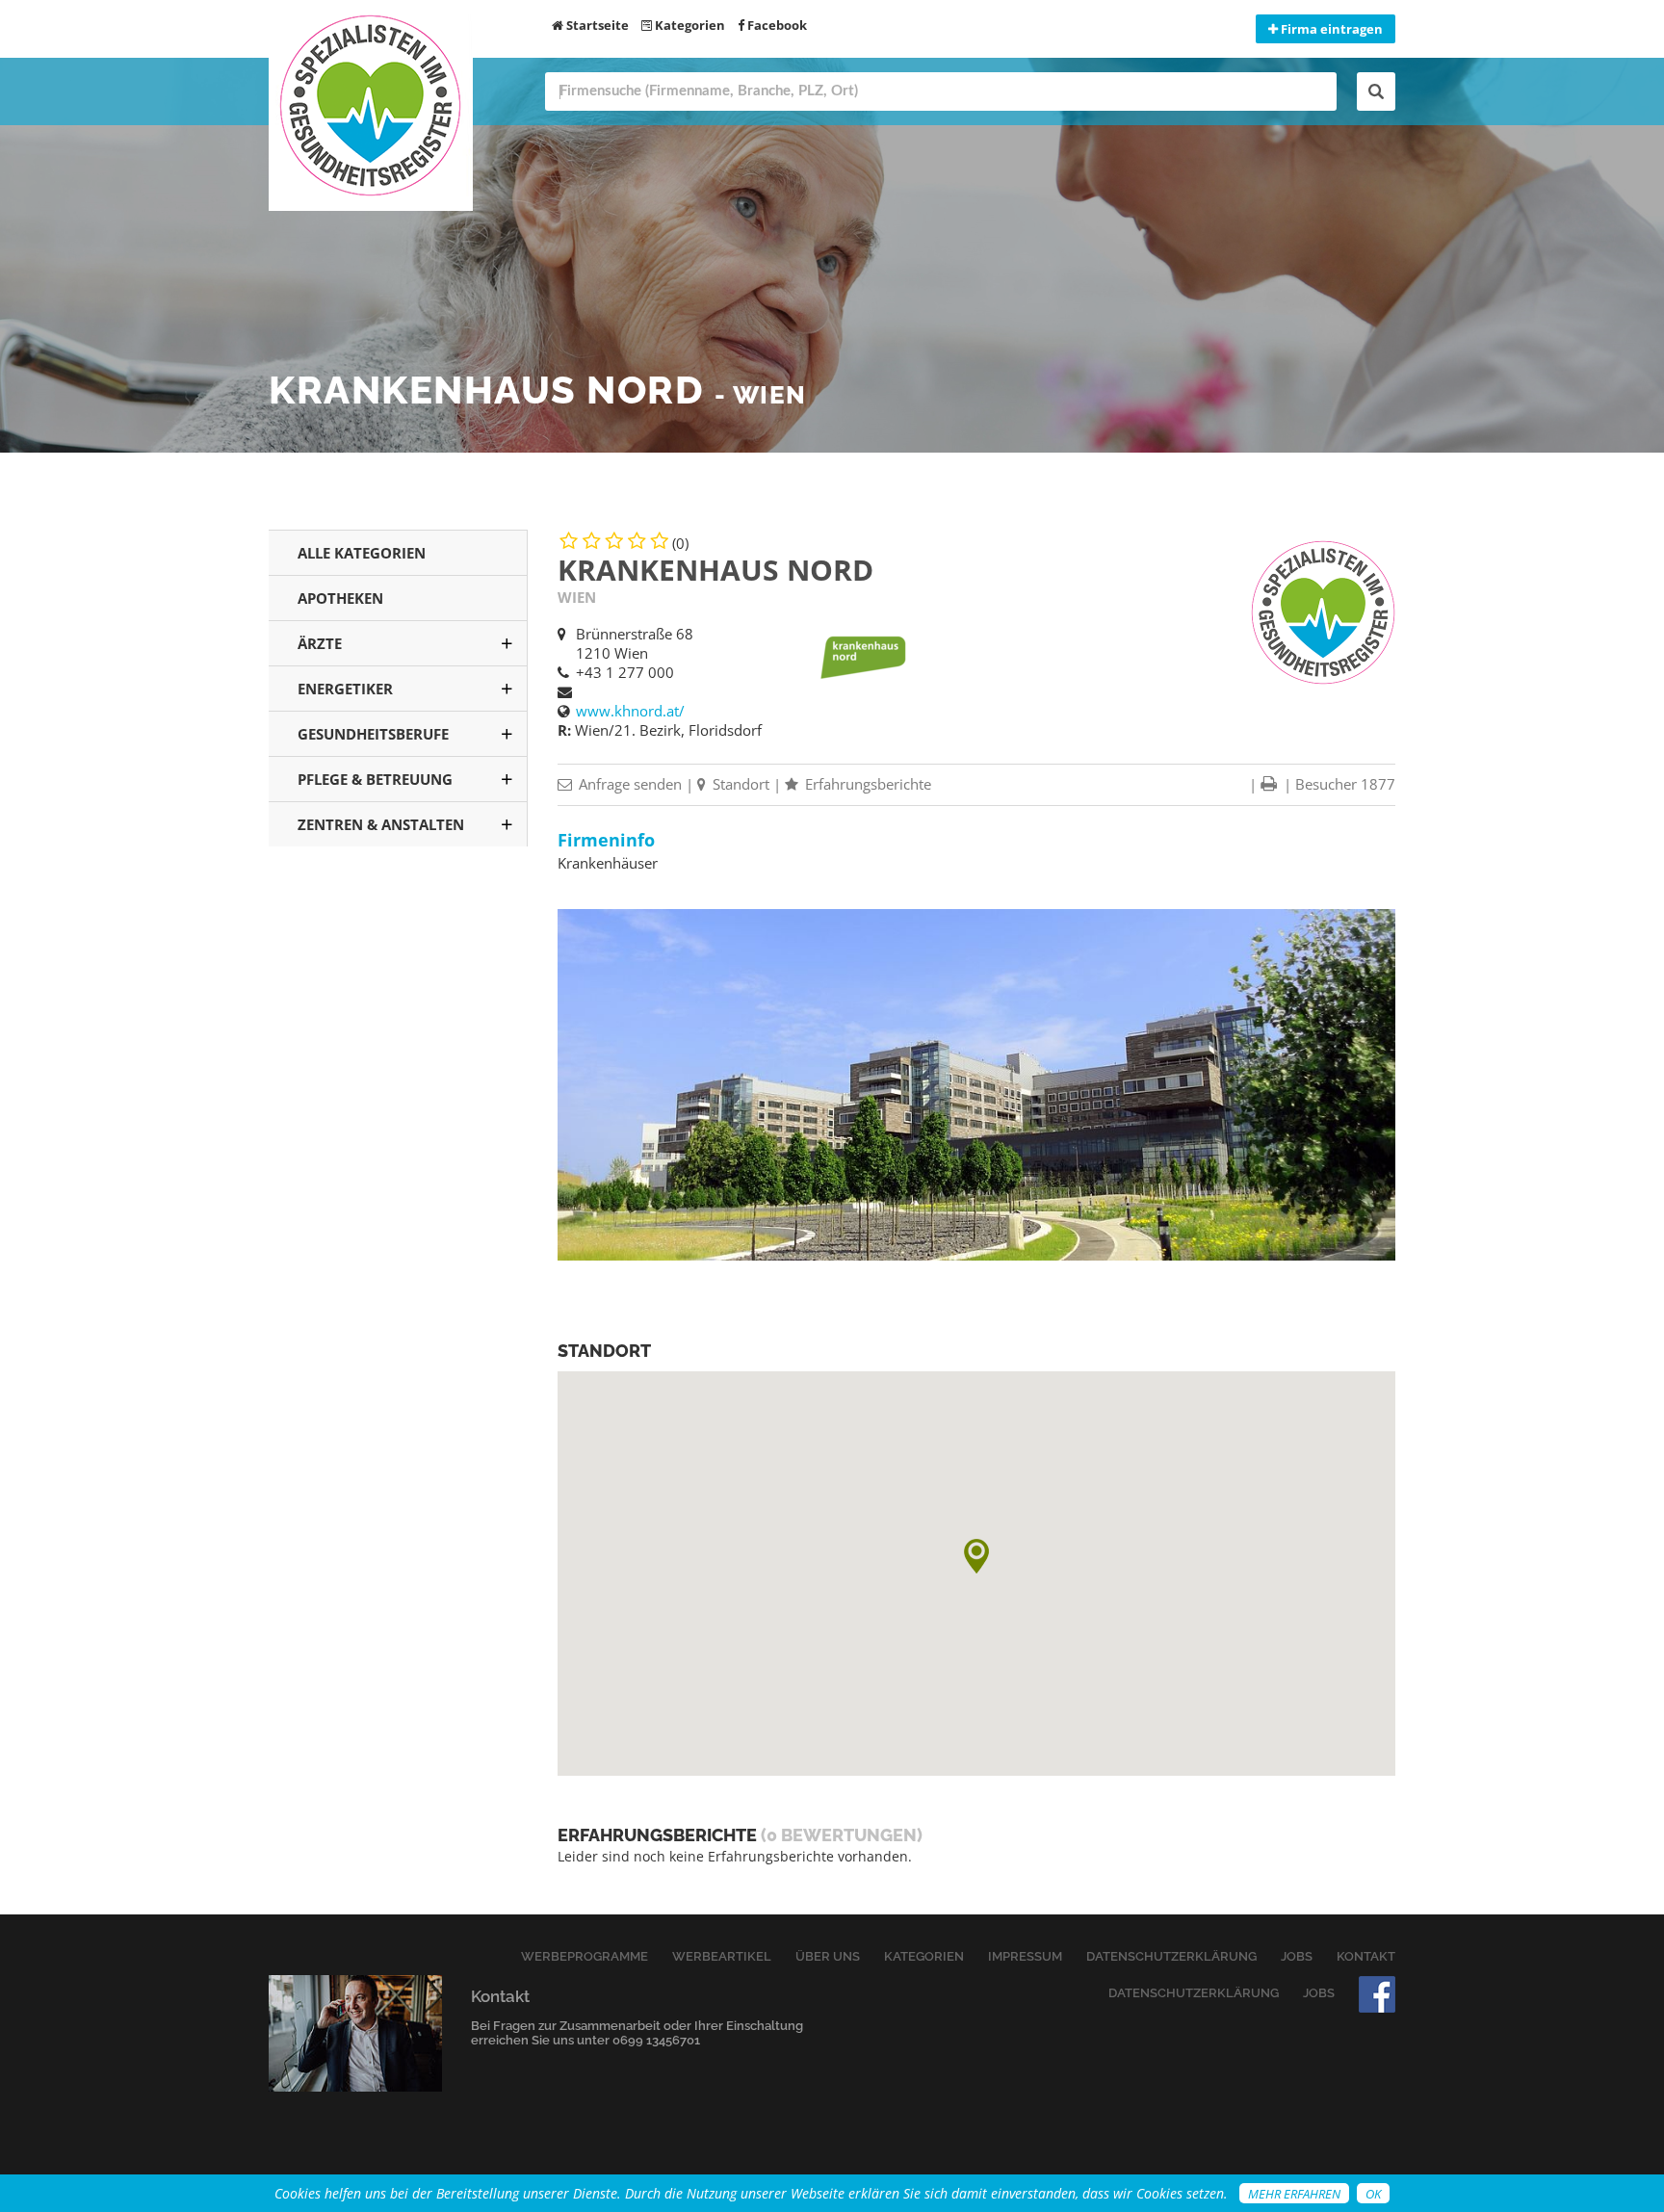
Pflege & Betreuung (375, 779)
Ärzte (320, 643)
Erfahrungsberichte (866, 784)
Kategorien (689, 25)
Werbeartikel (722, 1956)
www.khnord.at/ (630, 711)
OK (1373, 2194)
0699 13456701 (656, 2040)
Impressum (1025, 1956)
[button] (976, 1556)
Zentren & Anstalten (381, 824)
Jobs (1297, 1956)
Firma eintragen (1330, 29)
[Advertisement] (398, 1174)
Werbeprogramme (585, 1956)
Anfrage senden (628, 784)
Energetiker (345, 689)
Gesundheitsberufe (373, 734)
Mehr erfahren (1294, 2194)
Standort (739, 784)
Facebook (776, 25)
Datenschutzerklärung (1171, 1956)
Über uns (828, 1956)
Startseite (596, 25)
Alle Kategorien (362, 553)
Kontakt (1366, 1956)
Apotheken (340, 598)
